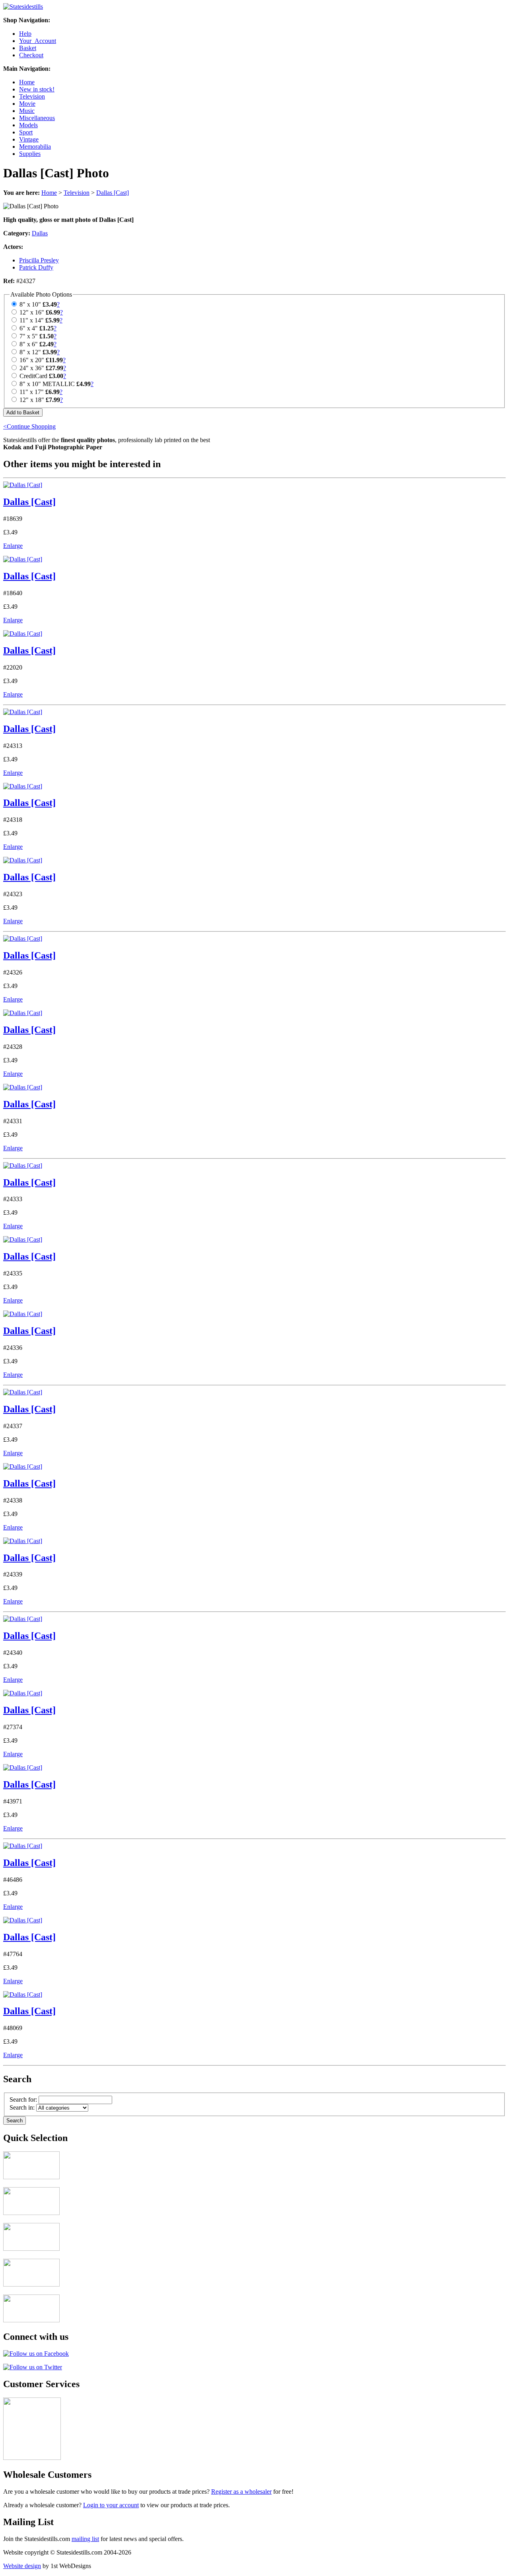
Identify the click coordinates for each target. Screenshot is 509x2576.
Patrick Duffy (36, 267)
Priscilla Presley (39, 260)
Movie (27, 104)
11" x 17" (32, 392)
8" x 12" (30, 352)
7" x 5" (29, 336)
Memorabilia (35, 147)
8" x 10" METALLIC (47, 384)
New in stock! (37, 89)
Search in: (22, 2107)
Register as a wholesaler (241, 2492)
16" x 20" (32, 360)
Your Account (38, 41)
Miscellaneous (37, 118)
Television (32, 96)
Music (27, 111)
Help (25, 34)
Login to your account (111, 2505)
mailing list (85, 2539)
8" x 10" (30, 304)
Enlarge (13, 546)
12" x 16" (32, 312)
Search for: (23, 2099)
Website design (22, 2566)
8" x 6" (29, 344)
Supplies (30, 154)
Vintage (29, 139)
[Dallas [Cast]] (23, 485)
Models (28, 125)
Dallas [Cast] (113, 193)
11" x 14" (32, 320)
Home (27, 82)
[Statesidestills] (23, 7)
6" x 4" (29, 328)
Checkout (31, 55)
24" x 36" (32, 368)
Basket (28, 48)
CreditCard (33, 376)
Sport (26, 132)
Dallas (40, 233)
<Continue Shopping (29, 426)
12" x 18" (32, 400)
